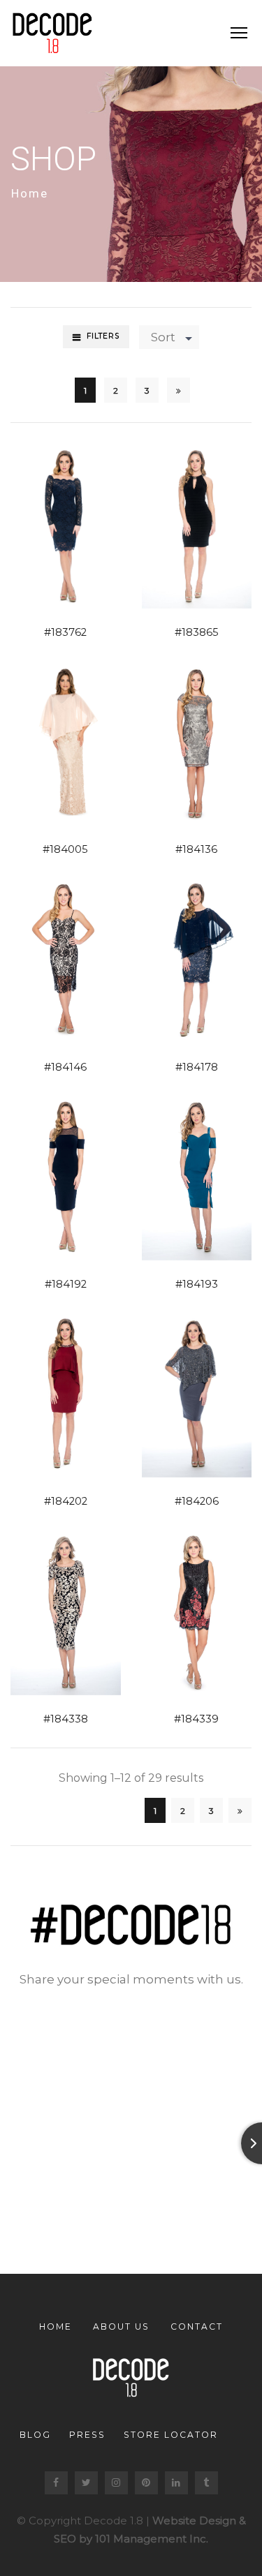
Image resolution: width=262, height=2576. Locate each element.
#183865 (197, 632)
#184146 (65, 1067)
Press (87, 2435)
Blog (35, 2435)
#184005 (65, 849)
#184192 (66, 1284)
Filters (103, 336)
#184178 (197, 1067)
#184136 (196, 849)
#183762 (65, 632)
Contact (197, 2326)
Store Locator (171, 2435)
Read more (49, 524)
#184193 (197, 1284)
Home (30, 193)
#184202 (66, 1501)
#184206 (197, 1501)
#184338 (66, 1719)
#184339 (196, 1719)
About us (121, 2326)
